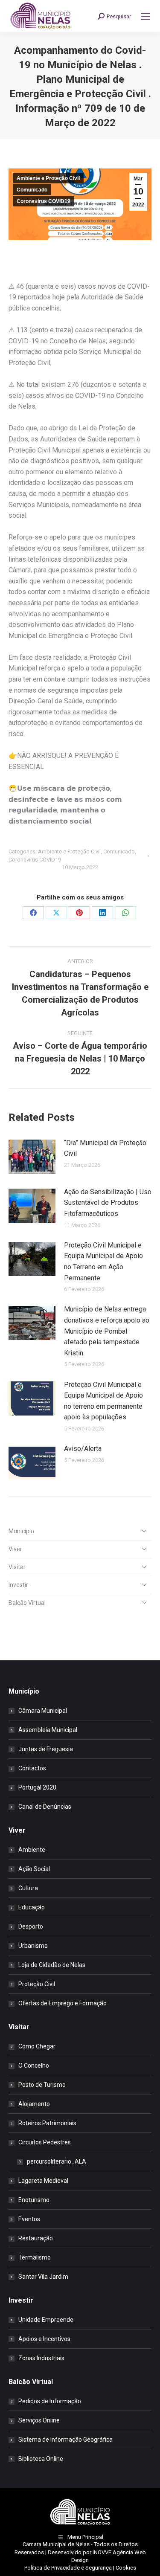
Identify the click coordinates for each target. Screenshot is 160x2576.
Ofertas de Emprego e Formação (63, 2003)
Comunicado (32, 190)
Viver (15, 1549)
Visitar (17, 1567)
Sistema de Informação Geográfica (65, 2440)
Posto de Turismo (42, 2085)
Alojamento (34, 2104)
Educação (32, 1907)
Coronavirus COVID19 (44, 201)
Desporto (31, 1926)
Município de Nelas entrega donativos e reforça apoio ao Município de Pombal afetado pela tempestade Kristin (107, 1331)
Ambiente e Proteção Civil (48, 178)
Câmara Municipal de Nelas (56, 2544)
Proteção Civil (37, 1984)
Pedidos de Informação (50, 2401)
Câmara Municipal (43, 1711)
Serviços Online (39, 2420)
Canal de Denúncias (45, 1807)
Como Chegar (37, 2046)
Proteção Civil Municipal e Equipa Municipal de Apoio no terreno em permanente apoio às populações (103, 1401)
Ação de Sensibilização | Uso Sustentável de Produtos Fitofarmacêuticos (108, 1203)
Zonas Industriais (41, 2358)
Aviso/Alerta (83, 1449)
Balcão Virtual (27, 1603)
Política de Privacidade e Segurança (68, 2568)
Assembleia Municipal (48, 1730)
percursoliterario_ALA (57, 2161)
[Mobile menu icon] (145, 16)
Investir (18, 1585)
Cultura (28, 1888)
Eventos (29, 2219)
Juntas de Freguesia (46, 1749)
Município (21, 1531)
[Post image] (32, 1157)
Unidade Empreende (46, 2320)
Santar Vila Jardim (43, 2277)
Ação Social (34, 1869)
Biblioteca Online (41, 2459)
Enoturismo (34, 2200)
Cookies (126, 2568)
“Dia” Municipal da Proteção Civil (105, 1148)
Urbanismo (33, 1946)
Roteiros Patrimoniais (47, 2123)
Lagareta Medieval (43, 2181)
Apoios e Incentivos (44, 2339)
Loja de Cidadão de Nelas (52, 1965)
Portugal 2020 (37, 1787)
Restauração (36, 2238)
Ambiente (32, 1850)
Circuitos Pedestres (45, 2142)
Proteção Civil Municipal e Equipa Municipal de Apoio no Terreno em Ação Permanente (103, 1262)
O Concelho (34, 2065)
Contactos (32, 1768)
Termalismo (35, 2257)
